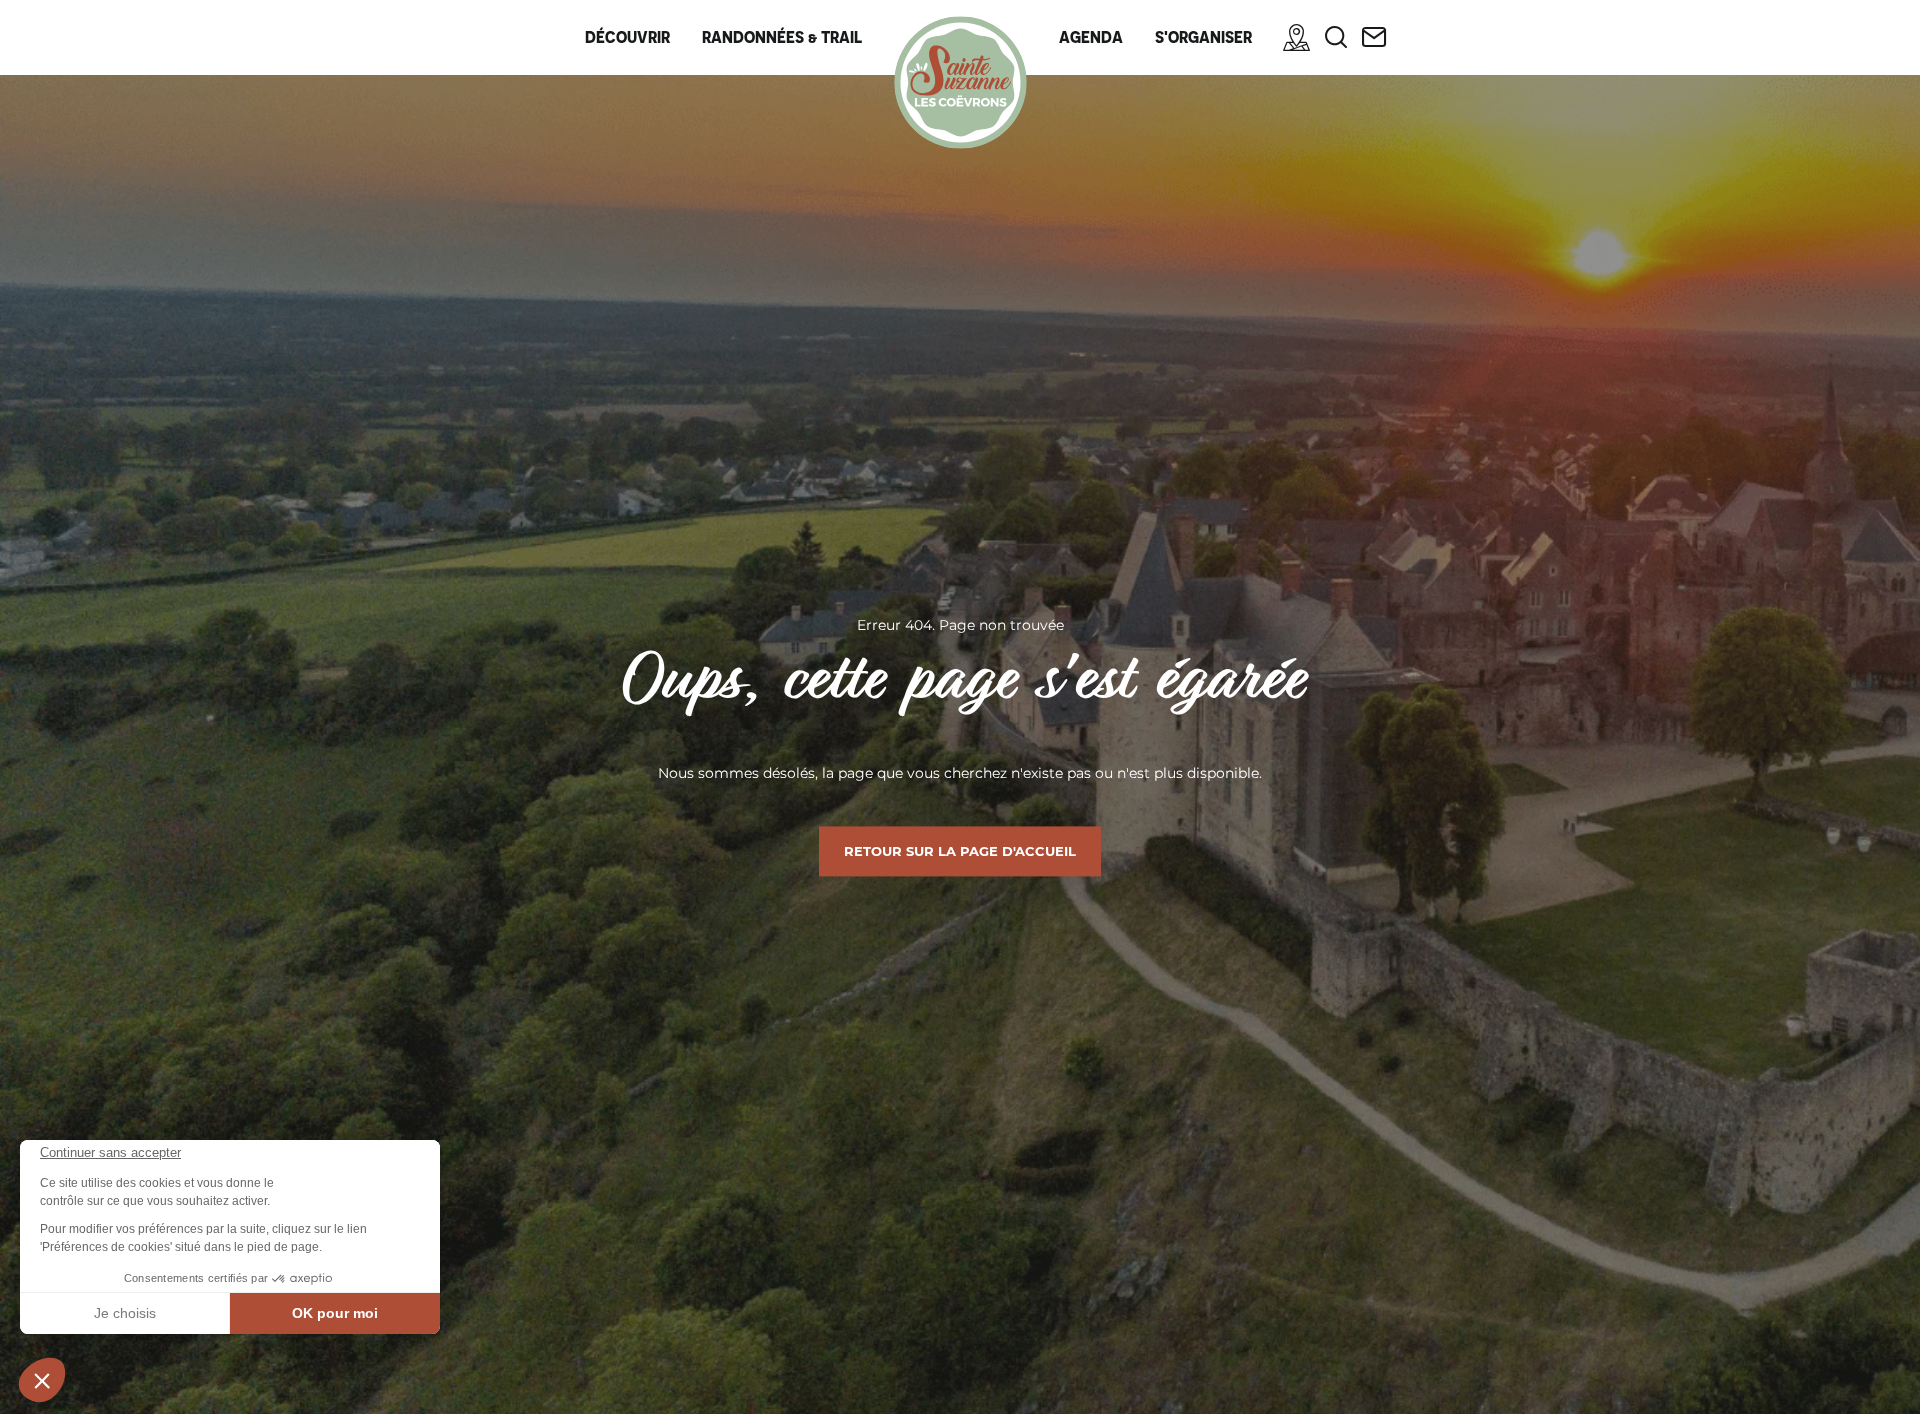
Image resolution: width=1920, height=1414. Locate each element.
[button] (42, 1380)
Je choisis (125, 1313)
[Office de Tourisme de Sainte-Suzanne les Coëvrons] (960, 82)
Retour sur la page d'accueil (960, 851)
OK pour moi (335, 1313)
